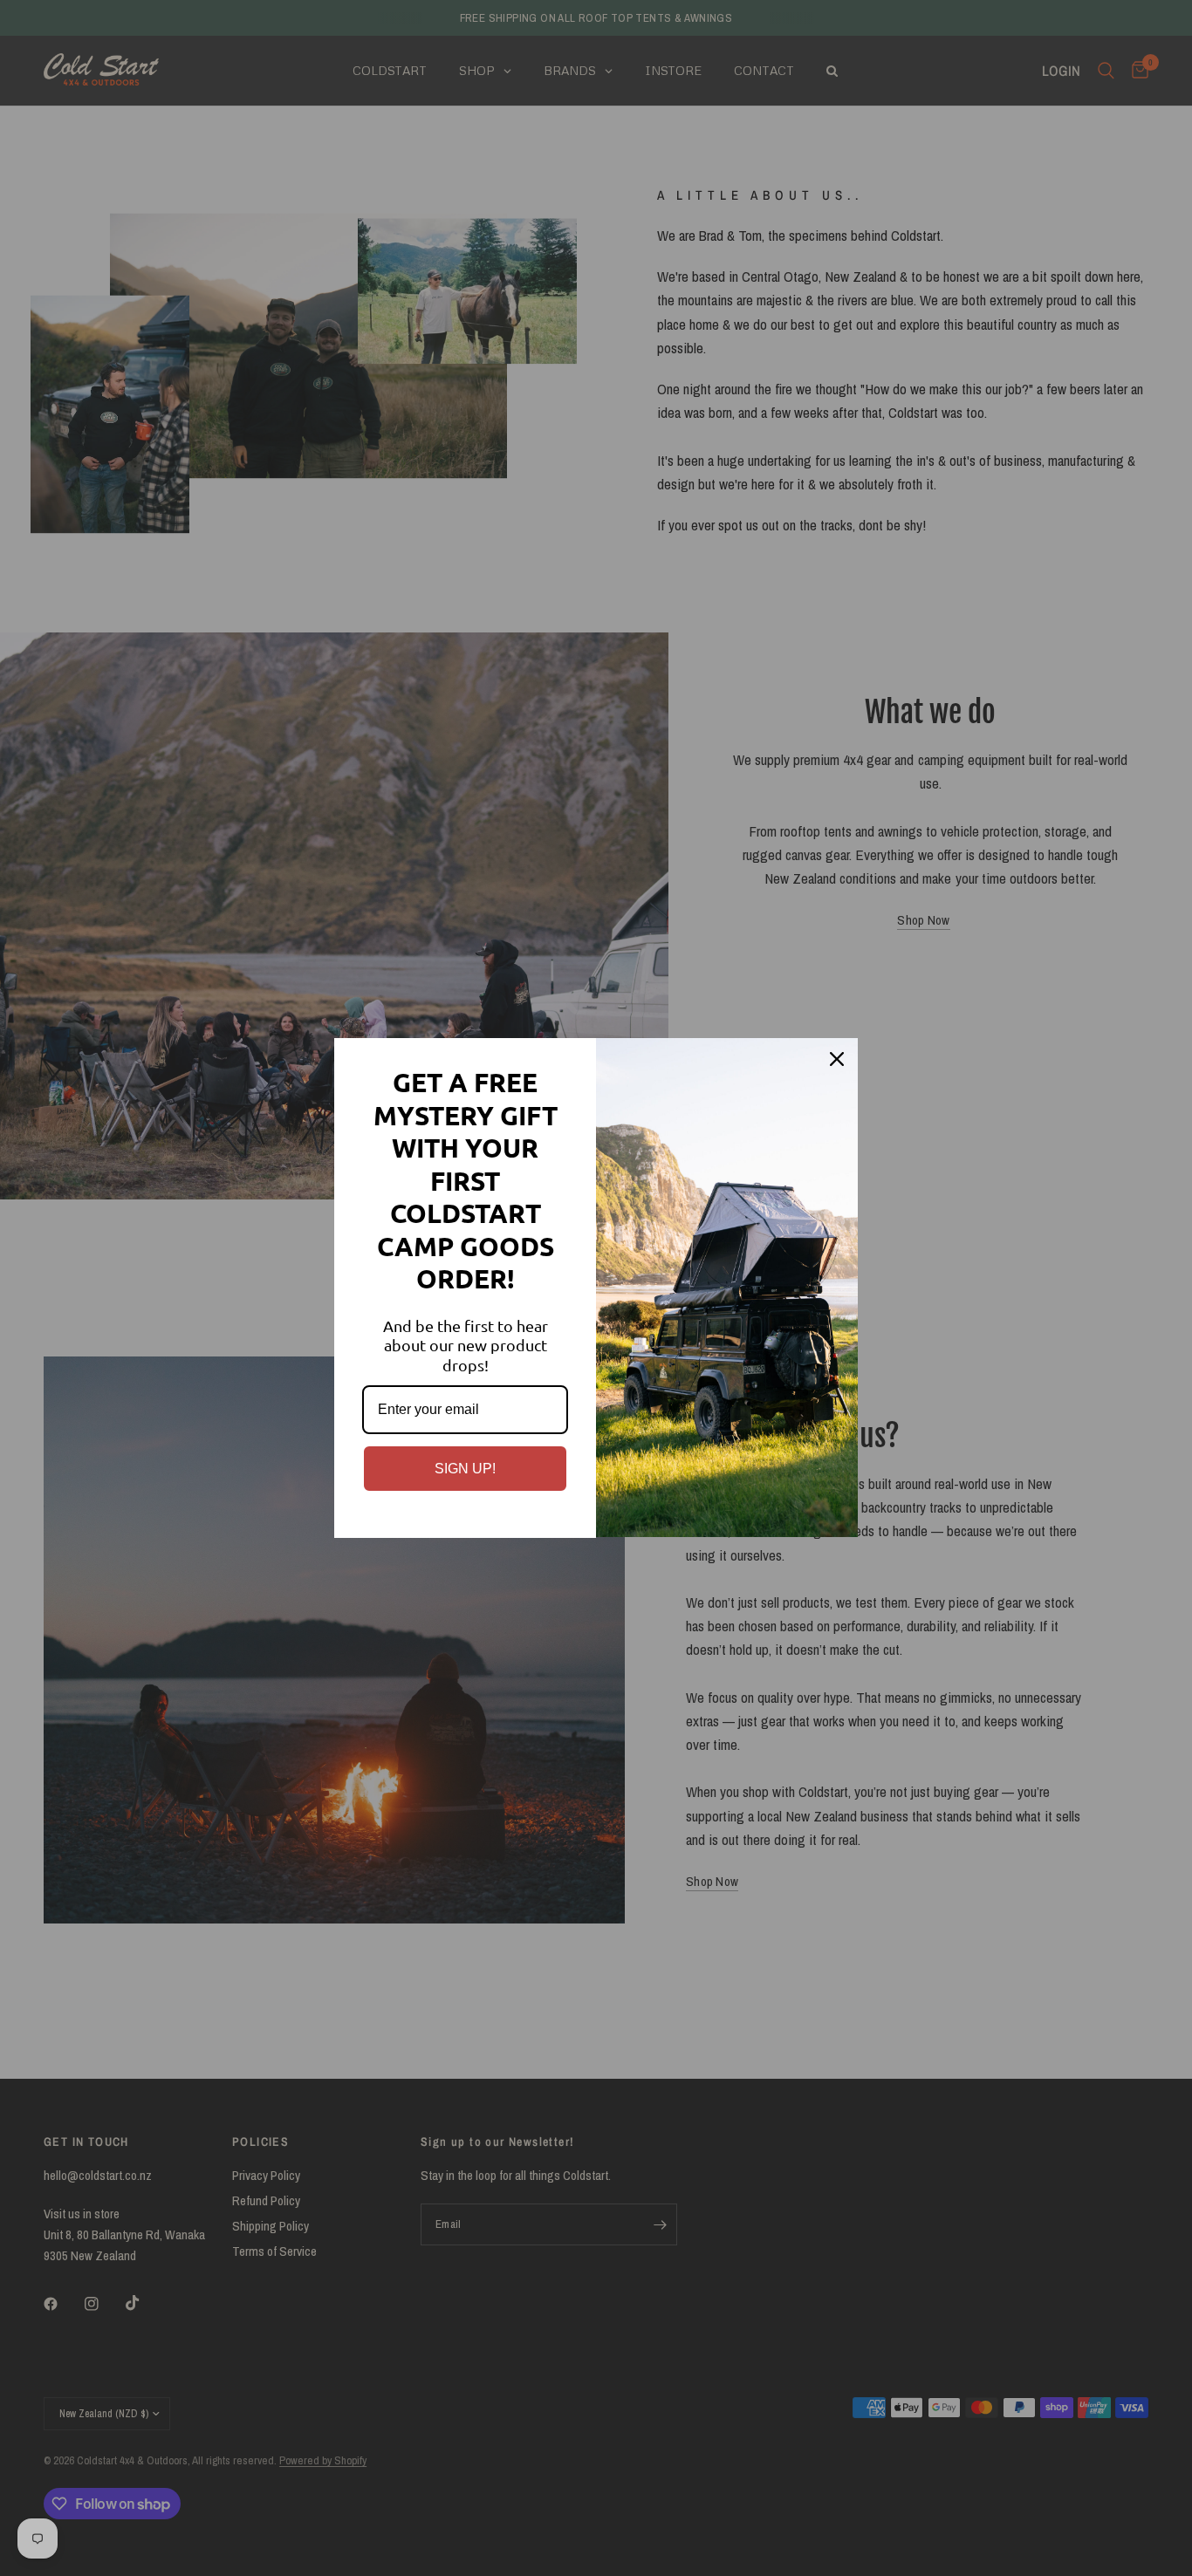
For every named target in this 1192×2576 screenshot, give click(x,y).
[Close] (837, 1059)
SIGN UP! (465, 1469)
